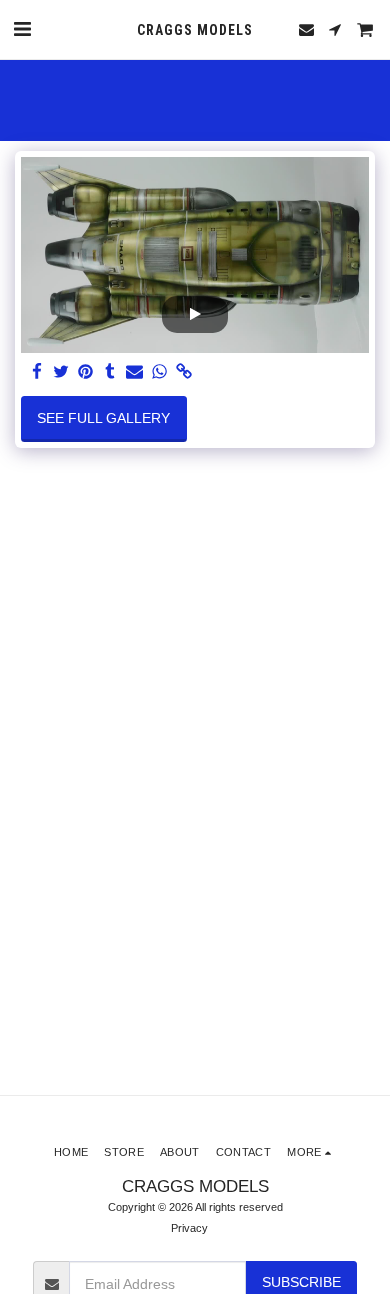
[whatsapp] (160, 372)
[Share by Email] (135, 372)
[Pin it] (86, 372)
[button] (22, 29)
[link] (184, 372)
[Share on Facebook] (37, 372)
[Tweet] (62, 372)
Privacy (189, 1228)
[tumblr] (111, 372)
